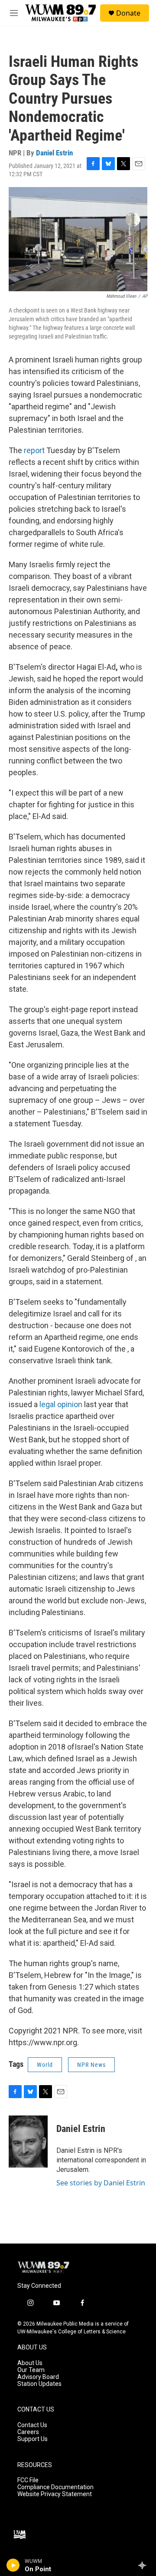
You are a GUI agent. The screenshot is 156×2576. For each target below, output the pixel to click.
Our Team (31, 2370)
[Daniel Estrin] (28, 2142)
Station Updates (39, 2384)
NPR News (91, 2065)
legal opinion (61, 1404)
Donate (128, 13)
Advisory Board (38, 2377)
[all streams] (145, 2565)
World (45, 2065)
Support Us (32, 2439)
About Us (30, 2363)
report (34, 450)
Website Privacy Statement (55, 2494)
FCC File (28, 2480)
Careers (28, 2432)
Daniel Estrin (54, 153)
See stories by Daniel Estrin (101, 2183)
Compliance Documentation (55, 2487)
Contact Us (32, 2425)
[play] (13, 2565)
